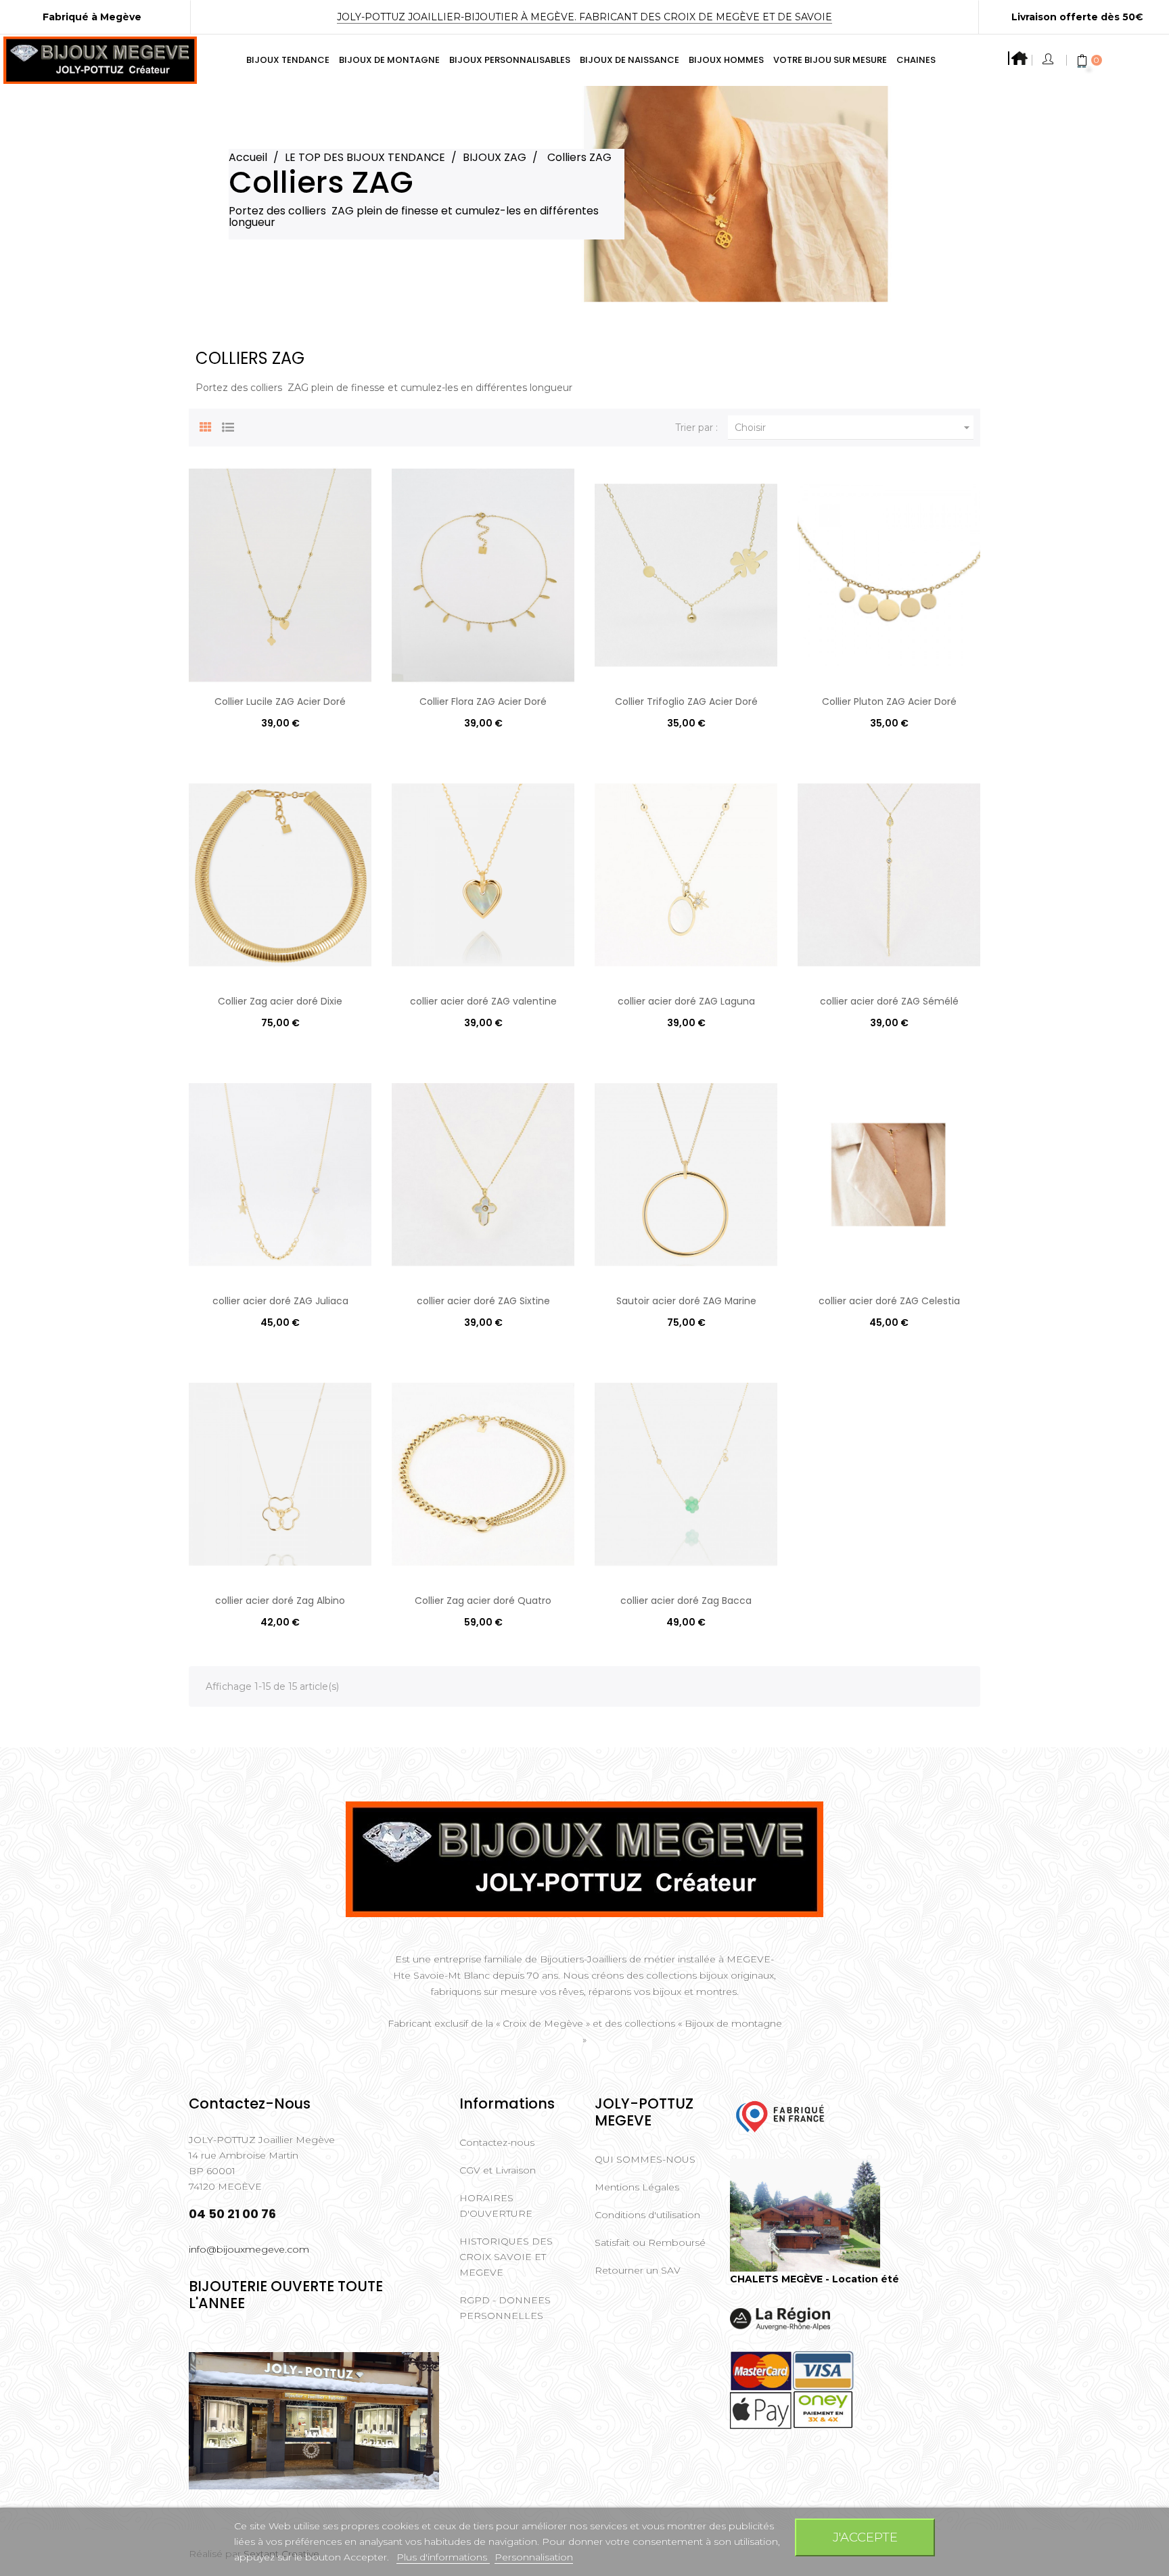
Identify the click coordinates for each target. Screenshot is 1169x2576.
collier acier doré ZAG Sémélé (889, 1001)
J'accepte (865, 2537)
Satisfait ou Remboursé (650, 2242)
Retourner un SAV (638, 2270)
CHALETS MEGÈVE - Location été (815, 2279)
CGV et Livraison (498, 2170)
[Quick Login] (1049, 60)
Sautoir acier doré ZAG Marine (686, 1301)
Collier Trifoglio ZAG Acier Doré (686, 701)
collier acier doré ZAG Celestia (889, 1301)
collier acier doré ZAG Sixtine (483, 1301)
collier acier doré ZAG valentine (483, 1001)
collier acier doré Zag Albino (280, 1601)
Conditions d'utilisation (647, 2215)
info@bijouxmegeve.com (249, 2249)
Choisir (854, 428)
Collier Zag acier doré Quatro (483, 1601)
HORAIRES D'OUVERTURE (496, 2206)
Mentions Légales (637, 2187)
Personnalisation (534, 2557)
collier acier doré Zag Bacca (686, 1601)
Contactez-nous (497, 2142)
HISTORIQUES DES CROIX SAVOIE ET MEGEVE (506, 2257)
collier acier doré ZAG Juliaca (280, 1301)
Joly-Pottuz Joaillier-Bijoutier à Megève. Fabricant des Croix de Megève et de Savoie (584, 17)
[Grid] (206, 425)
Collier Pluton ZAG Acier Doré (889, 701)
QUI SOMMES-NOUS (645, 2159)
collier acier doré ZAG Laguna (686, 1001)
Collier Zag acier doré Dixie (280, 1001)
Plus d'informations (443, 2557)
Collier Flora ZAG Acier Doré (483, 701)
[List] (228, 425)
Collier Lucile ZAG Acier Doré (280, 701)
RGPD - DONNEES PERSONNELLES (505, 2308)
